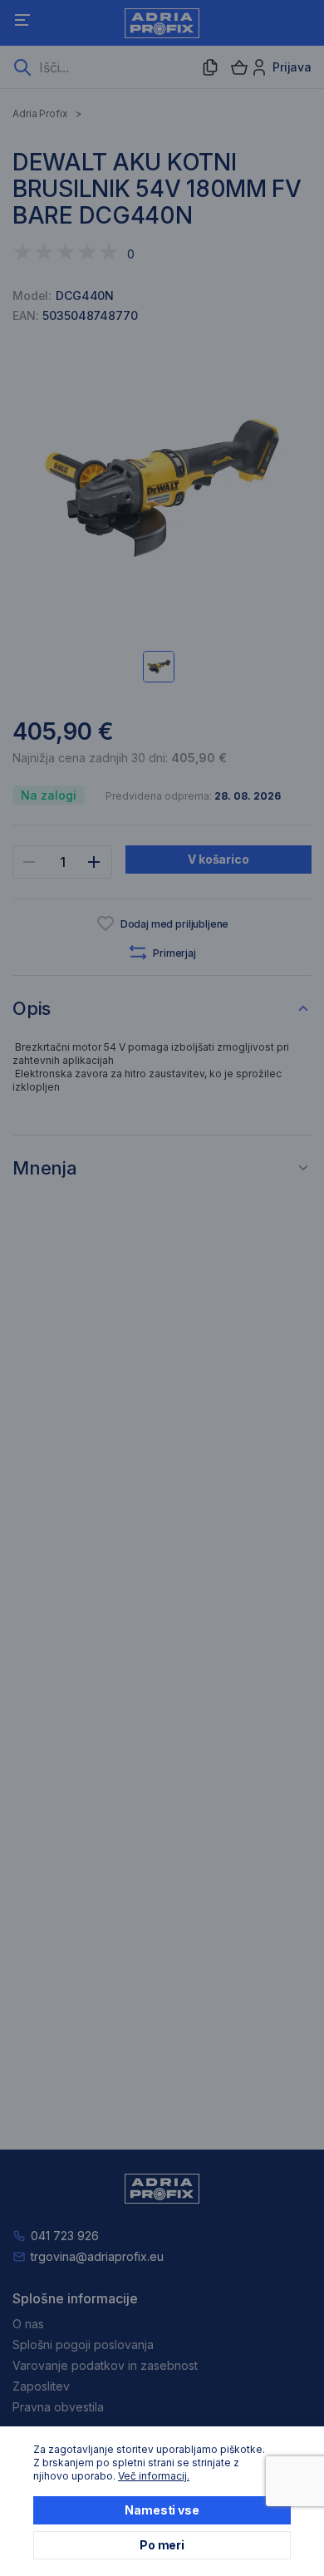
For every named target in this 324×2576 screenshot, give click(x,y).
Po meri (162, 2545)
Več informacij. (154, 2476)
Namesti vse (162, 2510)
